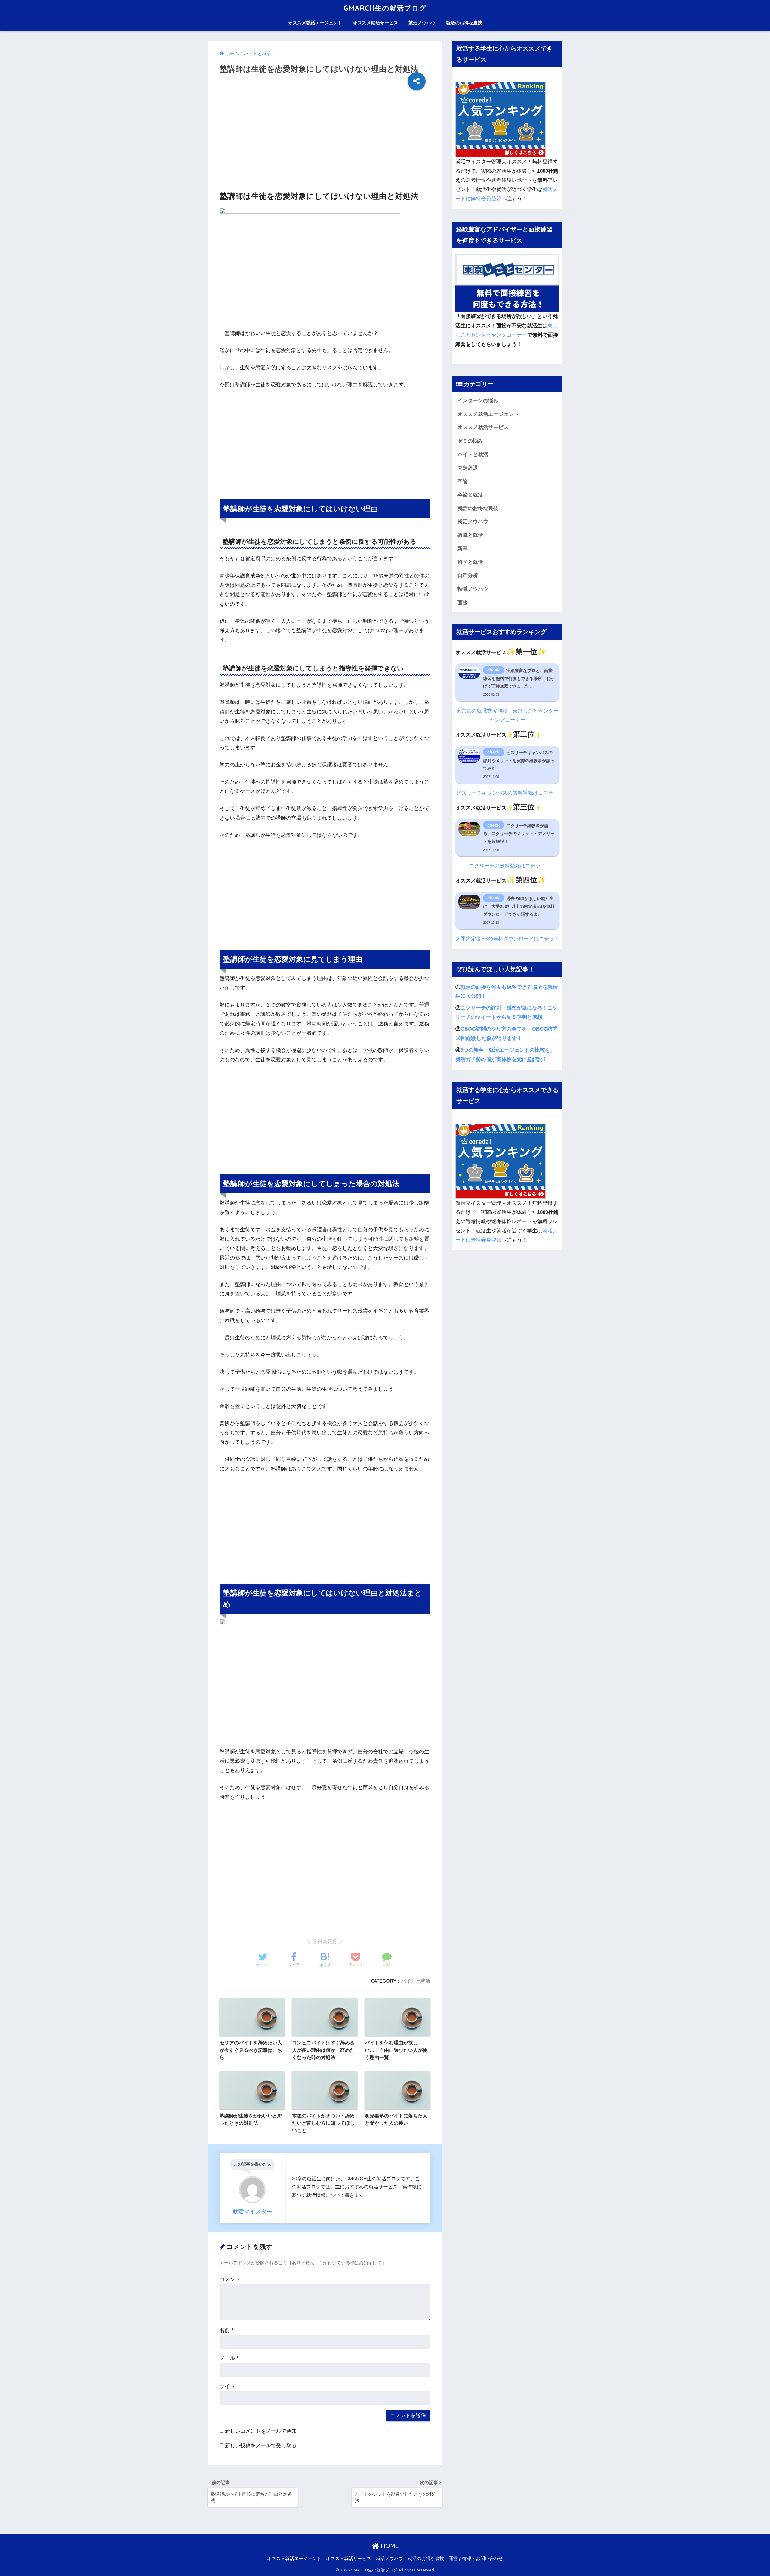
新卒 (463, 549)
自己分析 (468, 575)
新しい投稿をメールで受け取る (261, 2446)
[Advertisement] (325, 143)
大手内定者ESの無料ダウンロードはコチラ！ (508, 939)
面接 (463, 603)
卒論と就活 (470, 495)
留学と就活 (470, 562)
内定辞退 (468, 468)
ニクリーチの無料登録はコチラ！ (507, 866)
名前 (226, 2330)
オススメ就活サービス (375, 23)
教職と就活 (470, 535)
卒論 (463, 481)
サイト (227, 2386)
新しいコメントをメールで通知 (261, 2431)
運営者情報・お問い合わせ (476, 2559)
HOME (389, 2546)
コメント (230, 2279)
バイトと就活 (416, 1981)
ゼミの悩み (470, 441)
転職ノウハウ (473, 589)
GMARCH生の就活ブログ (385, 8)
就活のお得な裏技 (464, 23)
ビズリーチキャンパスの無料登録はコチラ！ (507, 793)
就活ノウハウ (422, 23)
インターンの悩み (478, 401)
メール (229, 2358)
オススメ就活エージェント (315, 23)
